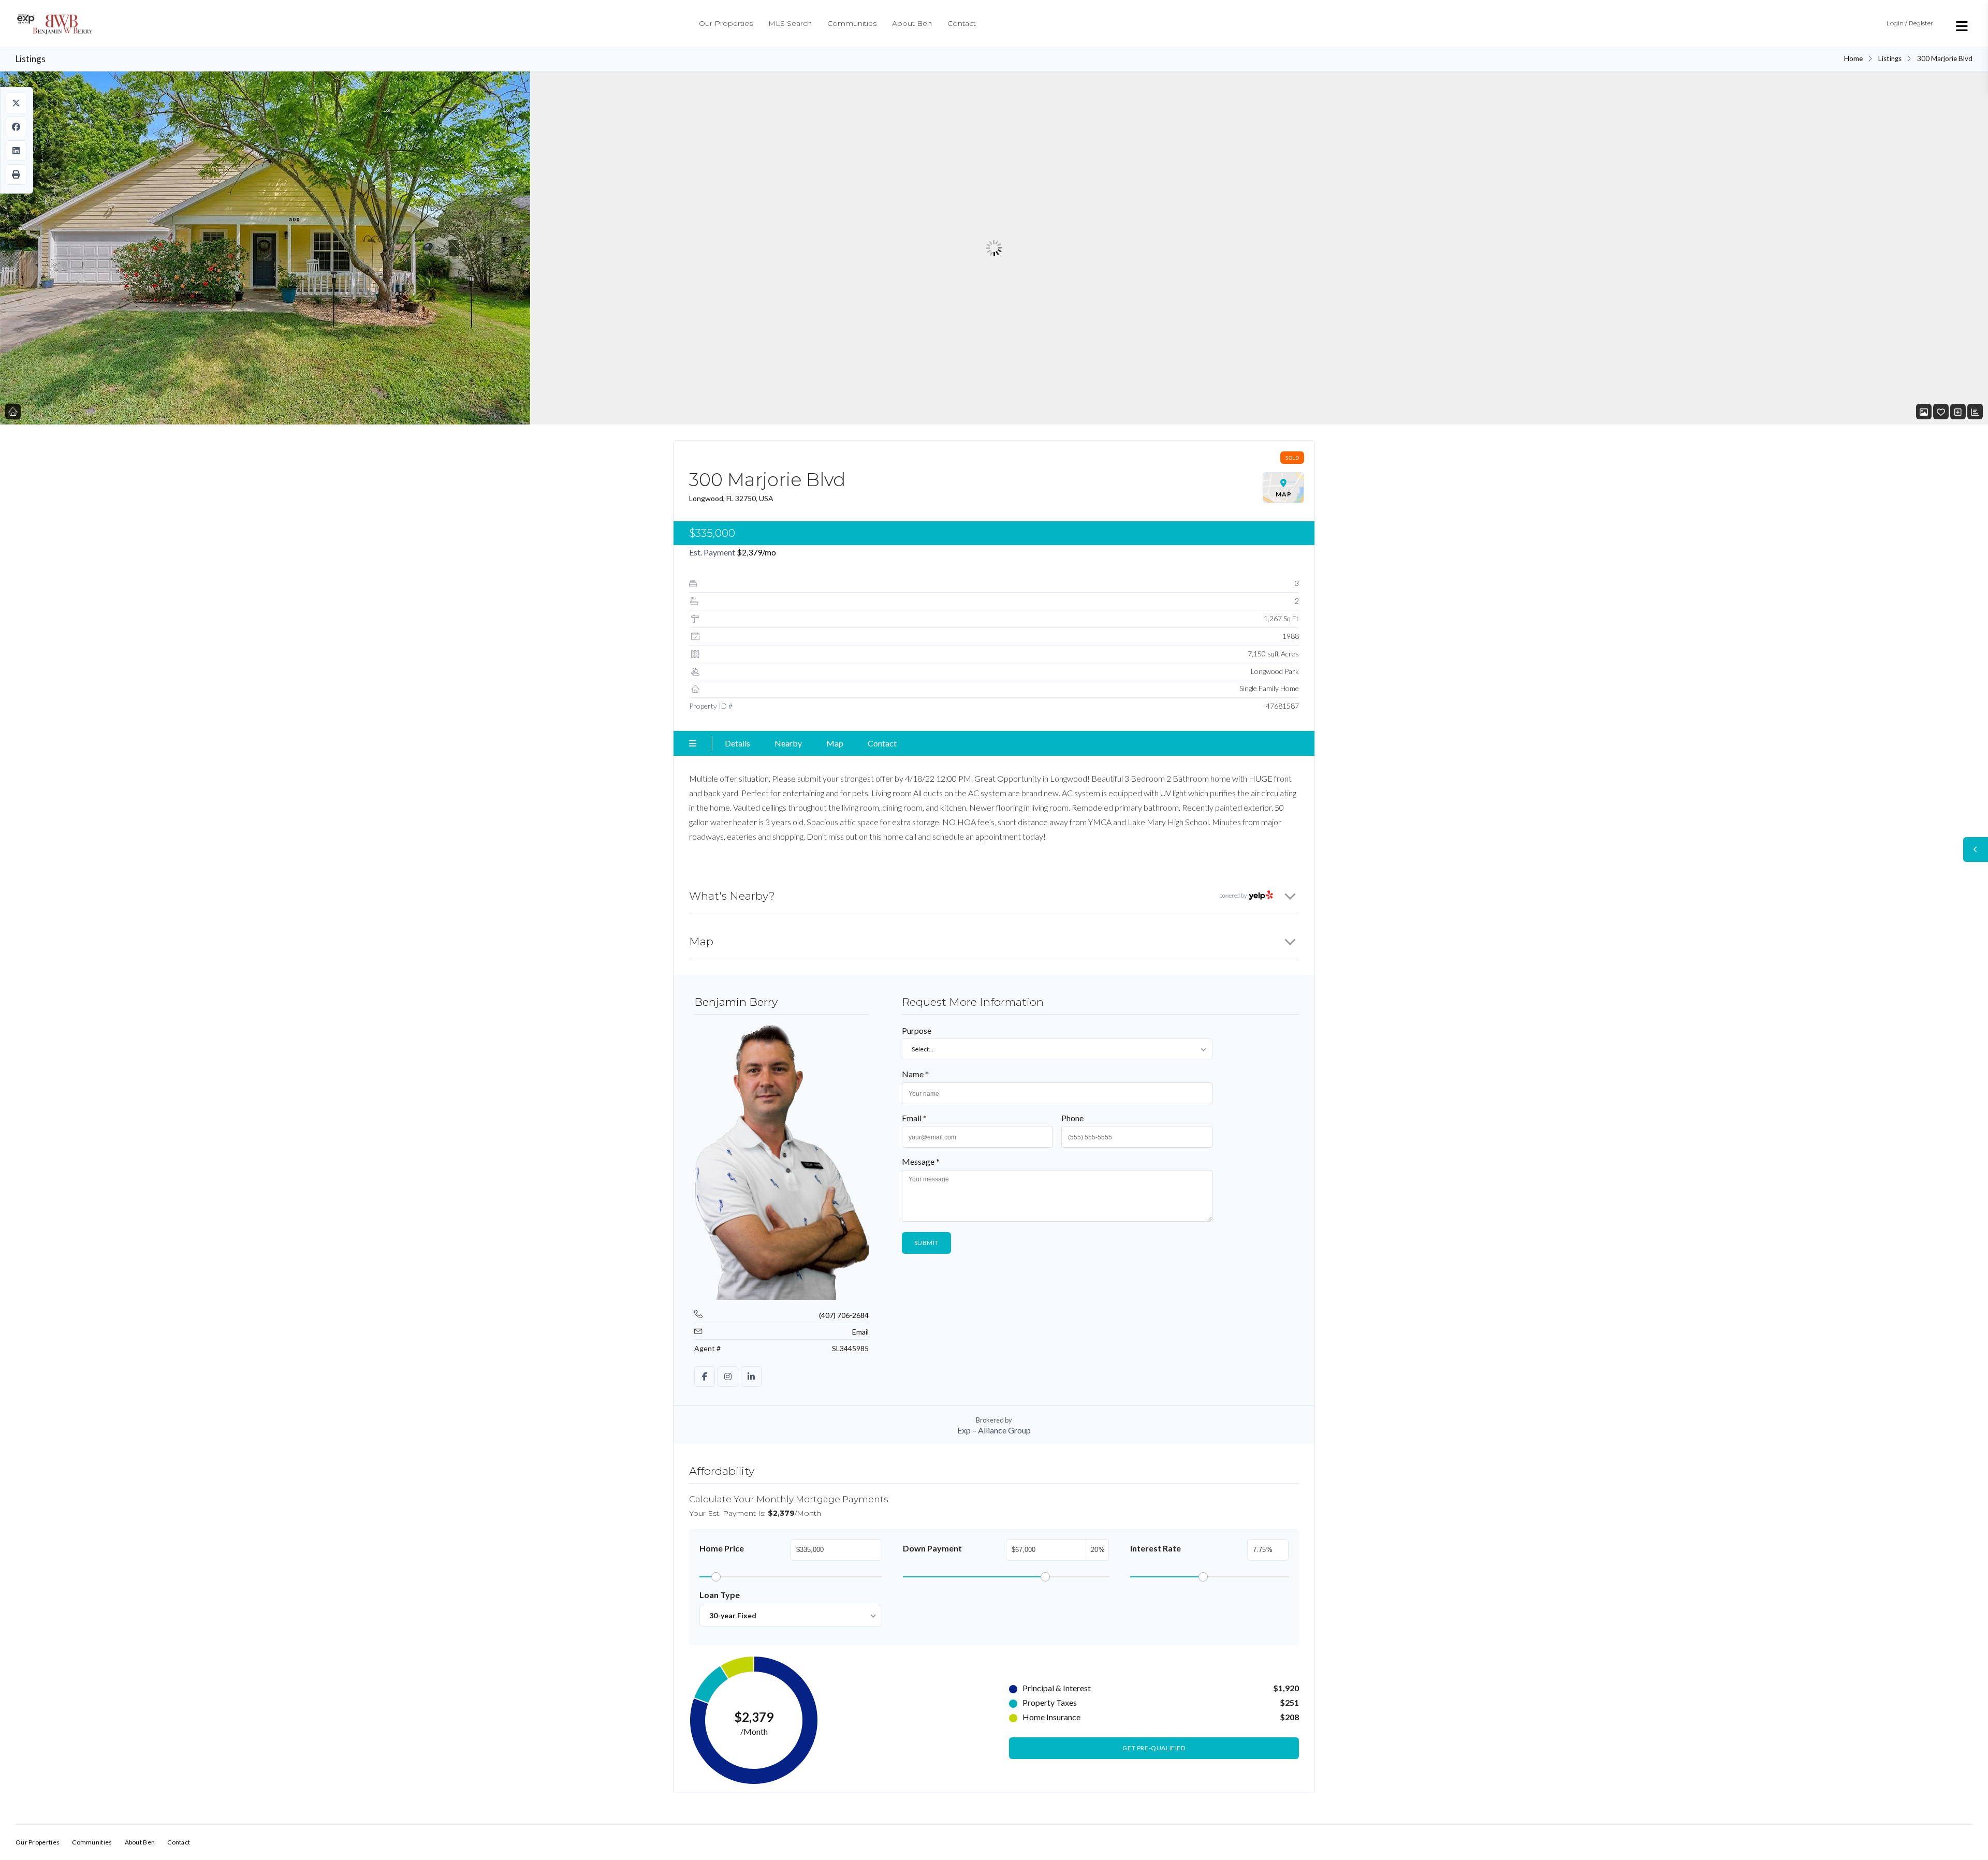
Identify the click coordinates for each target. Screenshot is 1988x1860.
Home (1853, 58)
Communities (852, 23)
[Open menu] (1962, 26)
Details (737, 743)
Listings (1890, 58)
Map (835, 743)
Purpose (917, 1030)
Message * (921, 1161)
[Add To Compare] (1958, 412)
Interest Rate (1156, 1548)
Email (860, 1332)
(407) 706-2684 (844, 1315)
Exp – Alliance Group (994, 1430)
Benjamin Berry (736, 1002)
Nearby (788, 743)
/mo (756, 552)
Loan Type (720, 1595)
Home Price (722, 1548)
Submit (927, 1243)
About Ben (912, 23)
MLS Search (790, 23)
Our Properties (726, 23)
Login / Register (1910, 23)
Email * (914, 1118)
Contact (962, 23)
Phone (1072, 1118)
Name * (915, 1074)
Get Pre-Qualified (1154, 1748)
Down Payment (932, 1548)
